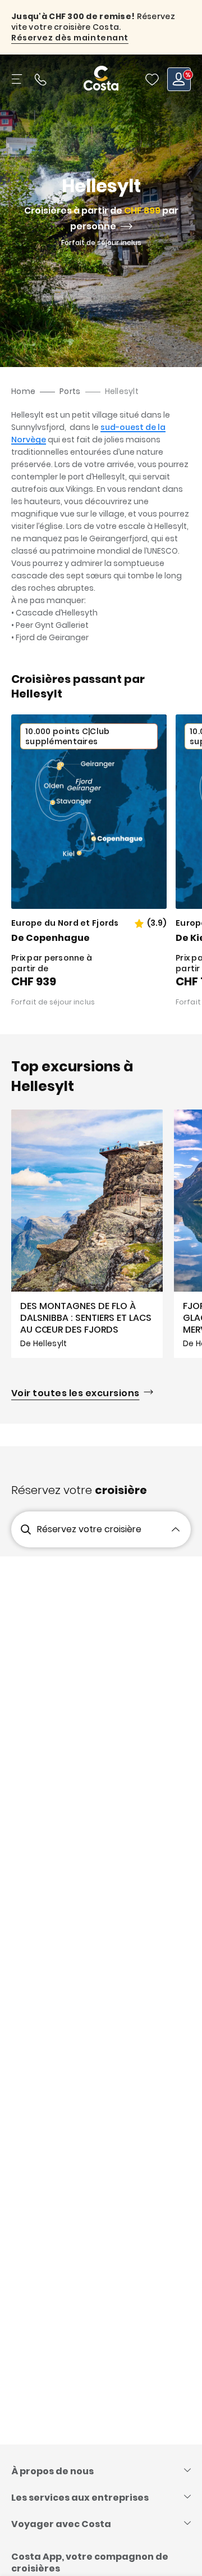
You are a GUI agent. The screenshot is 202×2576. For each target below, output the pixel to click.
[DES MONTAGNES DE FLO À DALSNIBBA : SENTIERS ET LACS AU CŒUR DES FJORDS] (87, 1234)
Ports (70, 391)
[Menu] (18, 79)
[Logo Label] (101, 79)
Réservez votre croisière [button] (89, 1529)
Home (23, 391)
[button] (152, 79)
